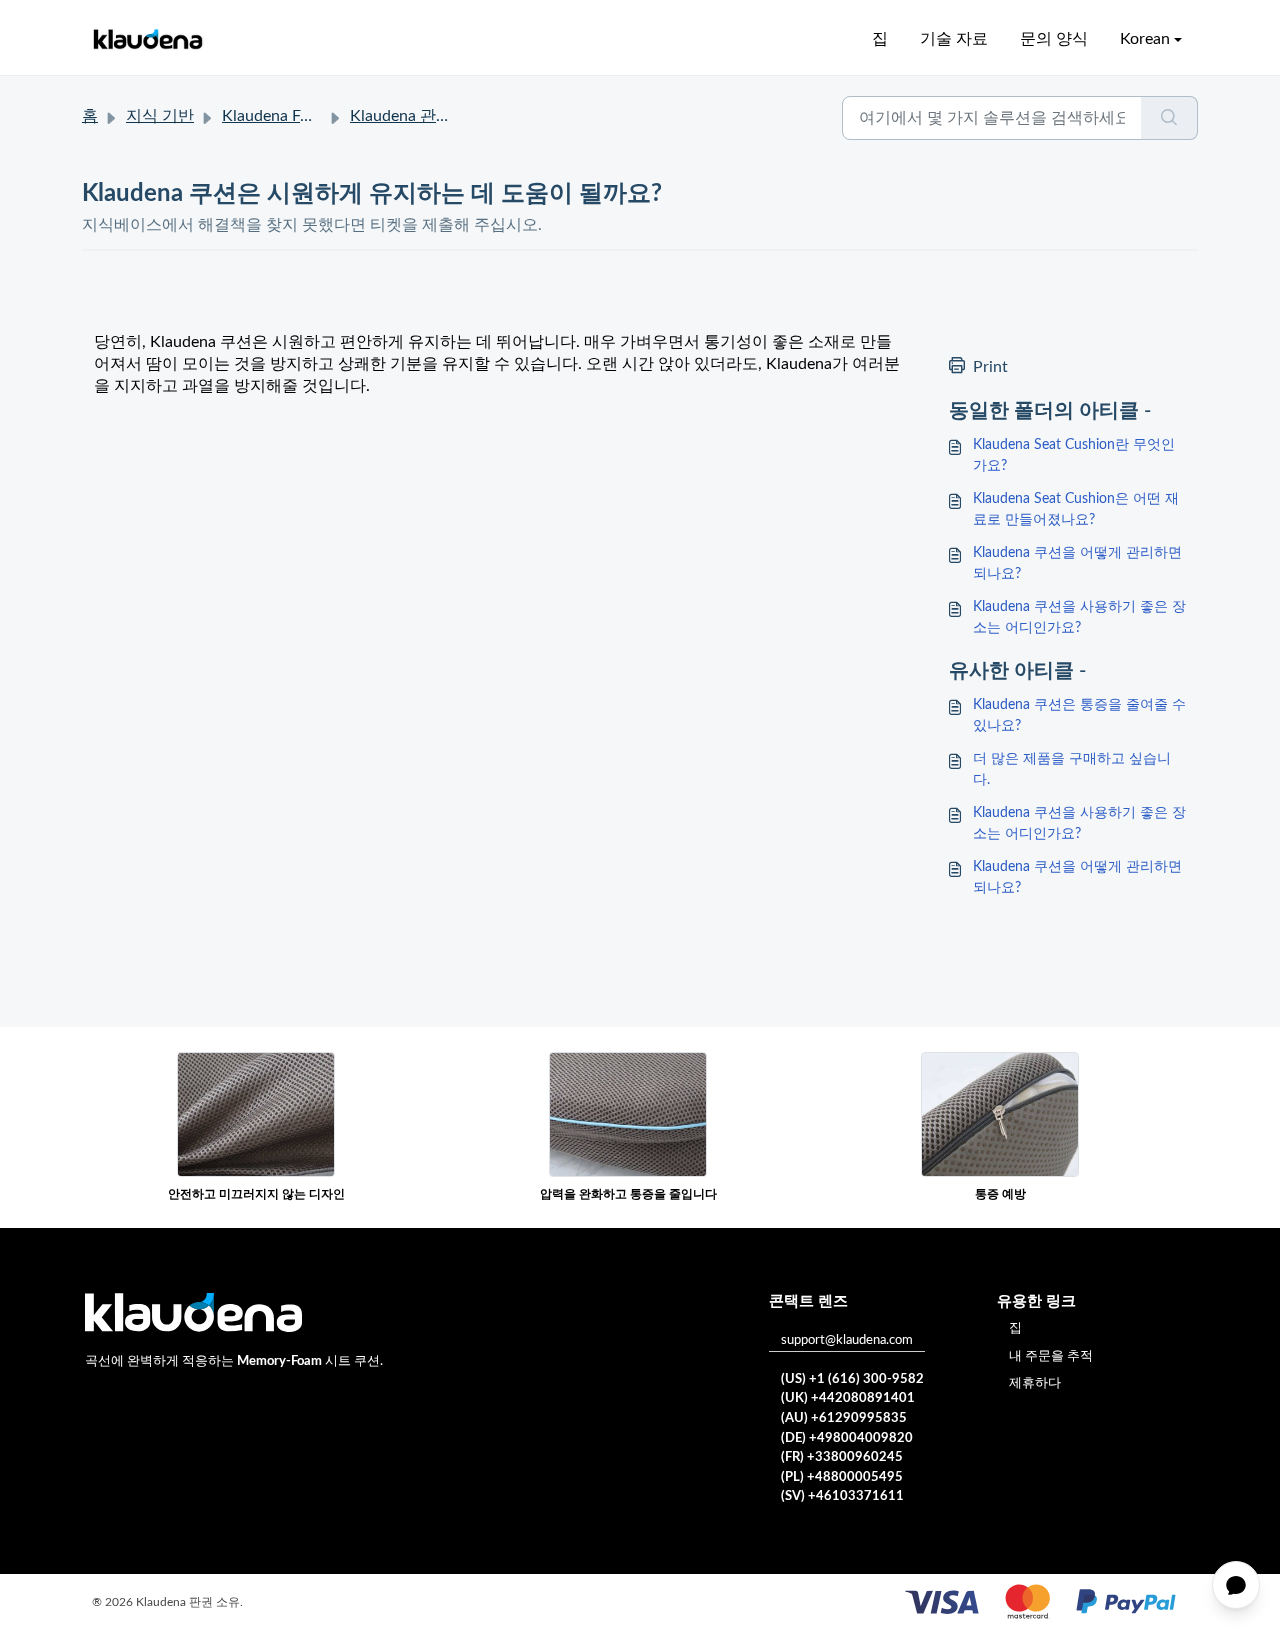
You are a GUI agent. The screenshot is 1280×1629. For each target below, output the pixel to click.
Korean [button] (1145, 39)
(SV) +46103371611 (842, 1496)
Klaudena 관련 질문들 (427, 116)
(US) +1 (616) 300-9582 (852, 1379)
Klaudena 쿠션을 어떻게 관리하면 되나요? (1077, 563)
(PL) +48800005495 (842, 1477)
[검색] (1169, 118)
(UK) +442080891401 (848, 1398)
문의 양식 (1054, 39)
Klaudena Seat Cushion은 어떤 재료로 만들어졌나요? (1076, 509)
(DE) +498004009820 (847, 1438)
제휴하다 (1035, 1383)
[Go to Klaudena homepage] (147, 39)
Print (990, 367)
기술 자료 (954, 39)
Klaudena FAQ (273, 116)
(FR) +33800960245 (842, 1457)
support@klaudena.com (847, 1340)
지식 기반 (160, 116)
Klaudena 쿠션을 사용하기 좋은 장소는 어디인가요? (1079, 617)
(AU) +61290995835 (844, 1418)
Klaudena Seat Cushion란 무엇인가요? (1074, 455)
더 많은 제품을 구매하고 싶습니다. (1072, 769)
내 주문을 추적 (1051, 1356)
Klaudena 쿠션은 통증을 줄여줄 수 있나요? (1079, 715)
